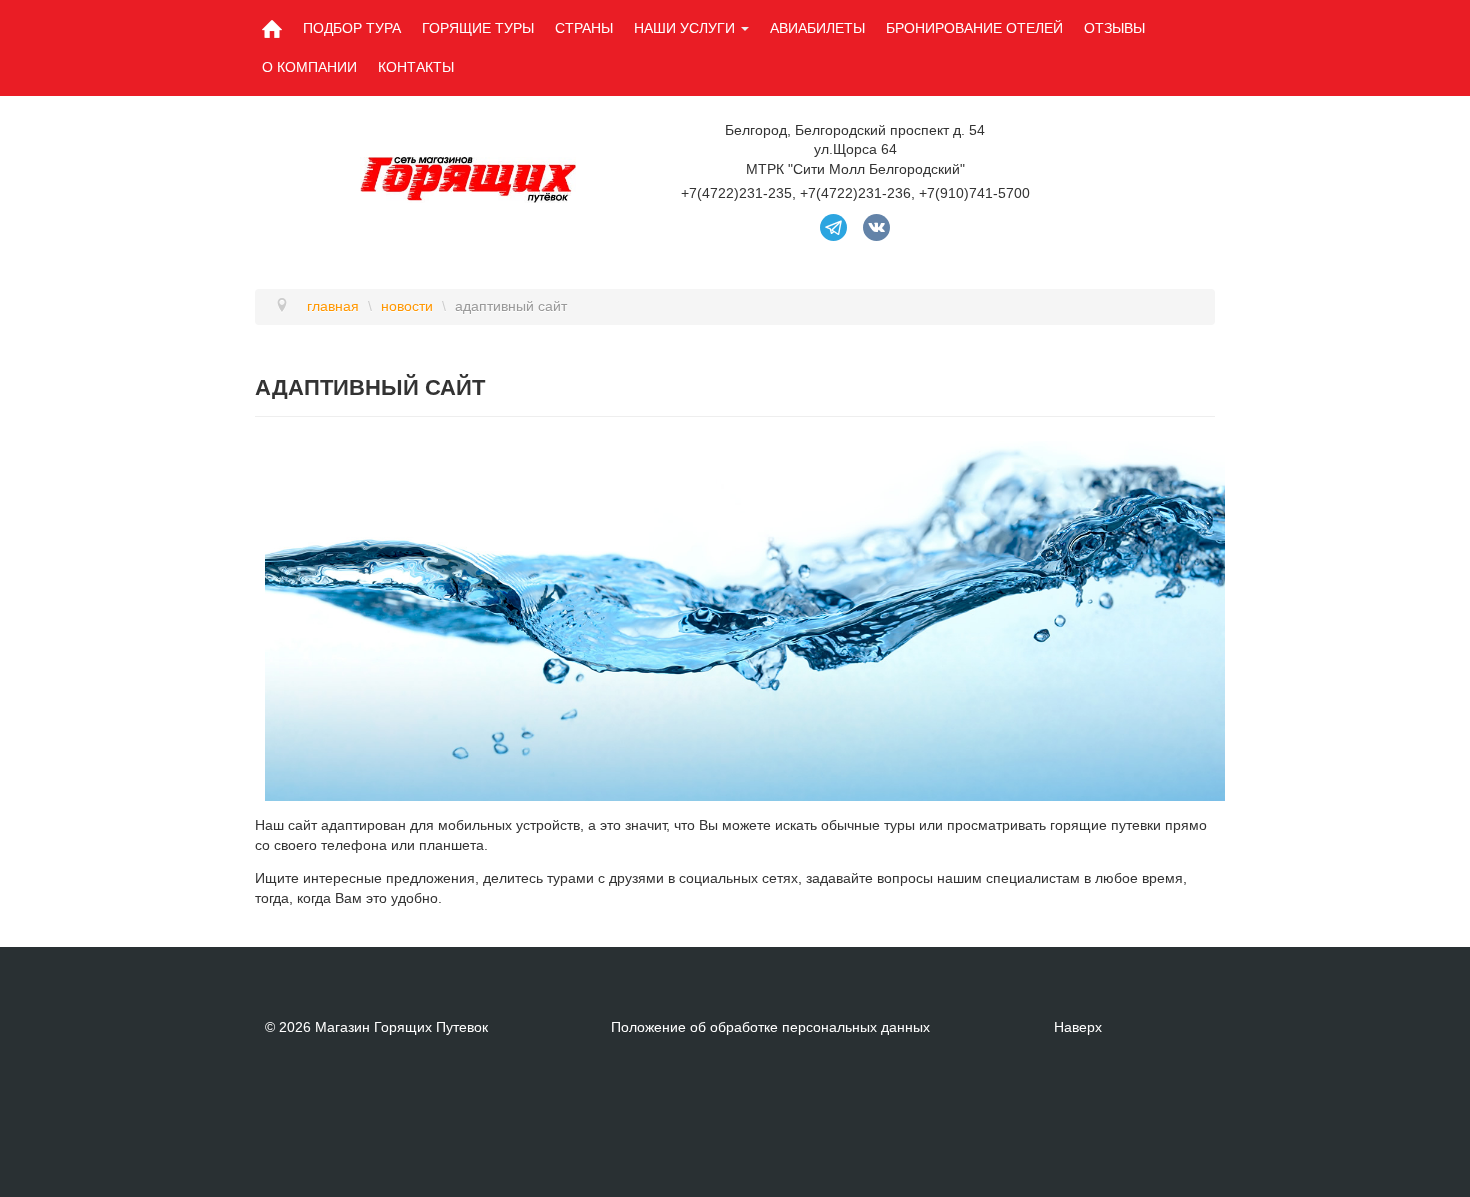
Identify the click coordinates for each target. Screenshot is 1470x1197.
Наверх (1078, 1027)
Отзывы (1114, 28)
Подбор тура (352, 28)
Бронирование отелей (974, 28)
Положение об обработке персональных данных (770, 1027)
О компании (309, 67)
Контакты (416, 67)
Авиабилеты (817, 28)
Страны (584, 28)
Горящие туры (478, 28)
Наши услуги (684, 28)
